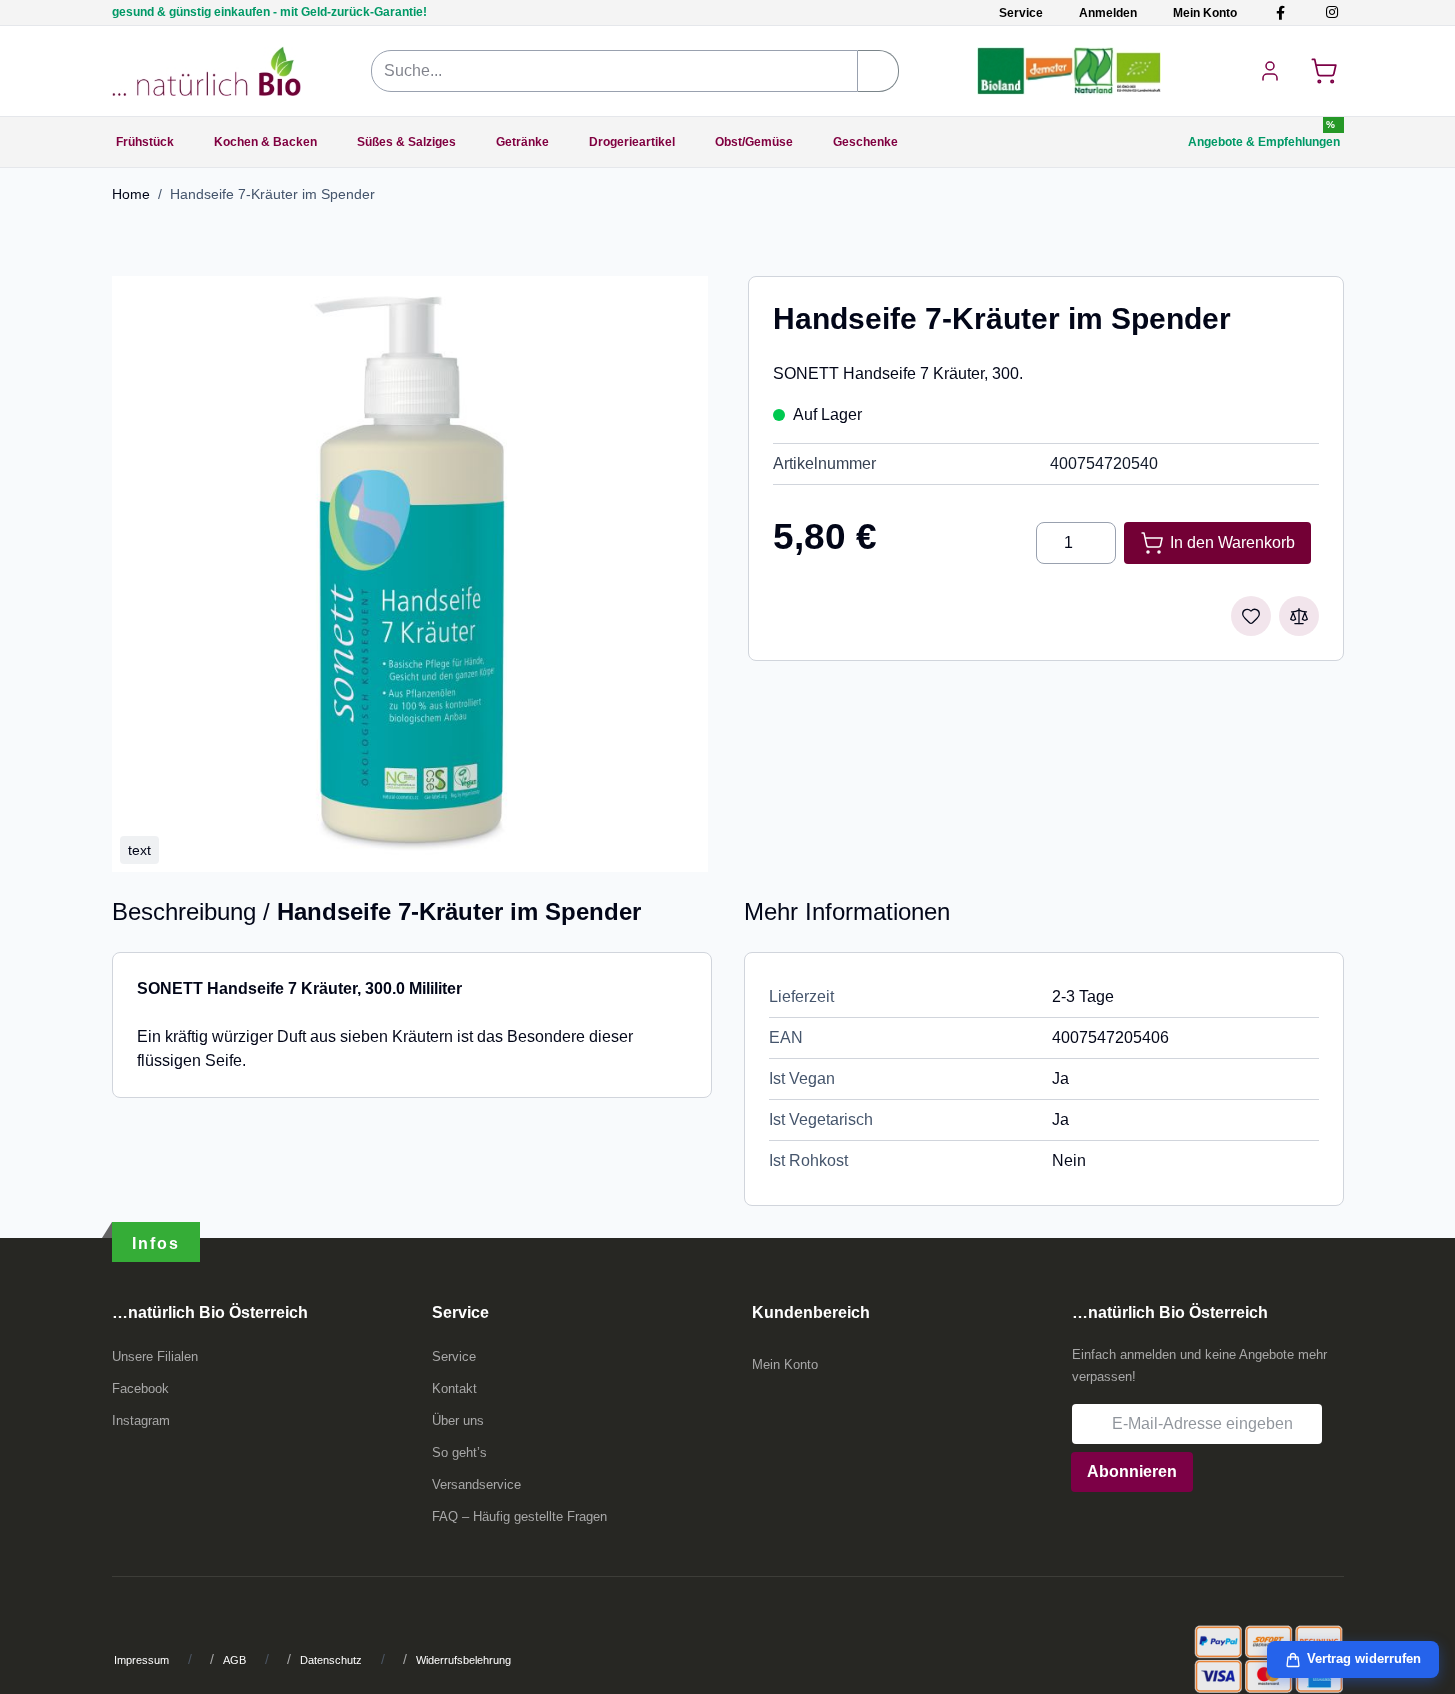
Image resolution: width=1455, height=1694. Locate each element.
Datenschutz (331, 1660)
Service (1021, 13)
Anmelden (1108, 13)
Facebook (140, 1388)
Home (131, 194)
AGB (234, 1660)
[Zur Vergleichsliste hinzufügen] (1299, 616)
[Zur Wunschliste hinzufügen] (1251, 616)
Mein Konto (1205, 13)
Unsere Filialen (155, 1356)
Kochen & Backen (265, 142)
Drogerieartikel (632, 142)
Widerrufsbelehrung (463, 1660)
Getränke (522, 142)
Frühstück (145, 142)
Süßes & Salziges (406, 142)
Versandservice (476, 1484)
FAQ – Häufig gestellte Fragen (519, 1516)
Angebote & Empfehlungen (1264, 142)
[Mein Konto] (1270, 71)
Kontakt (454, 1388)
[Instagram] (1331, 12)
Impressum (141, 1660)
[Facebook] (1280, 12)
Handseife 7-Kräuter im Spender (272, 194)
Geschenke (865, 142)
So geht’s (459, 1452)
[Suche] (878, 71)
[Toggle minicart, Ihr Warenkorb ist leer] (1324, 71)
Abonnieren (1132, 1471)
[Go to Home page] (206, 71)
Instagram (141, 1420)
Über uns (458, 1420)
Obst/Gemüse (754, 142)
